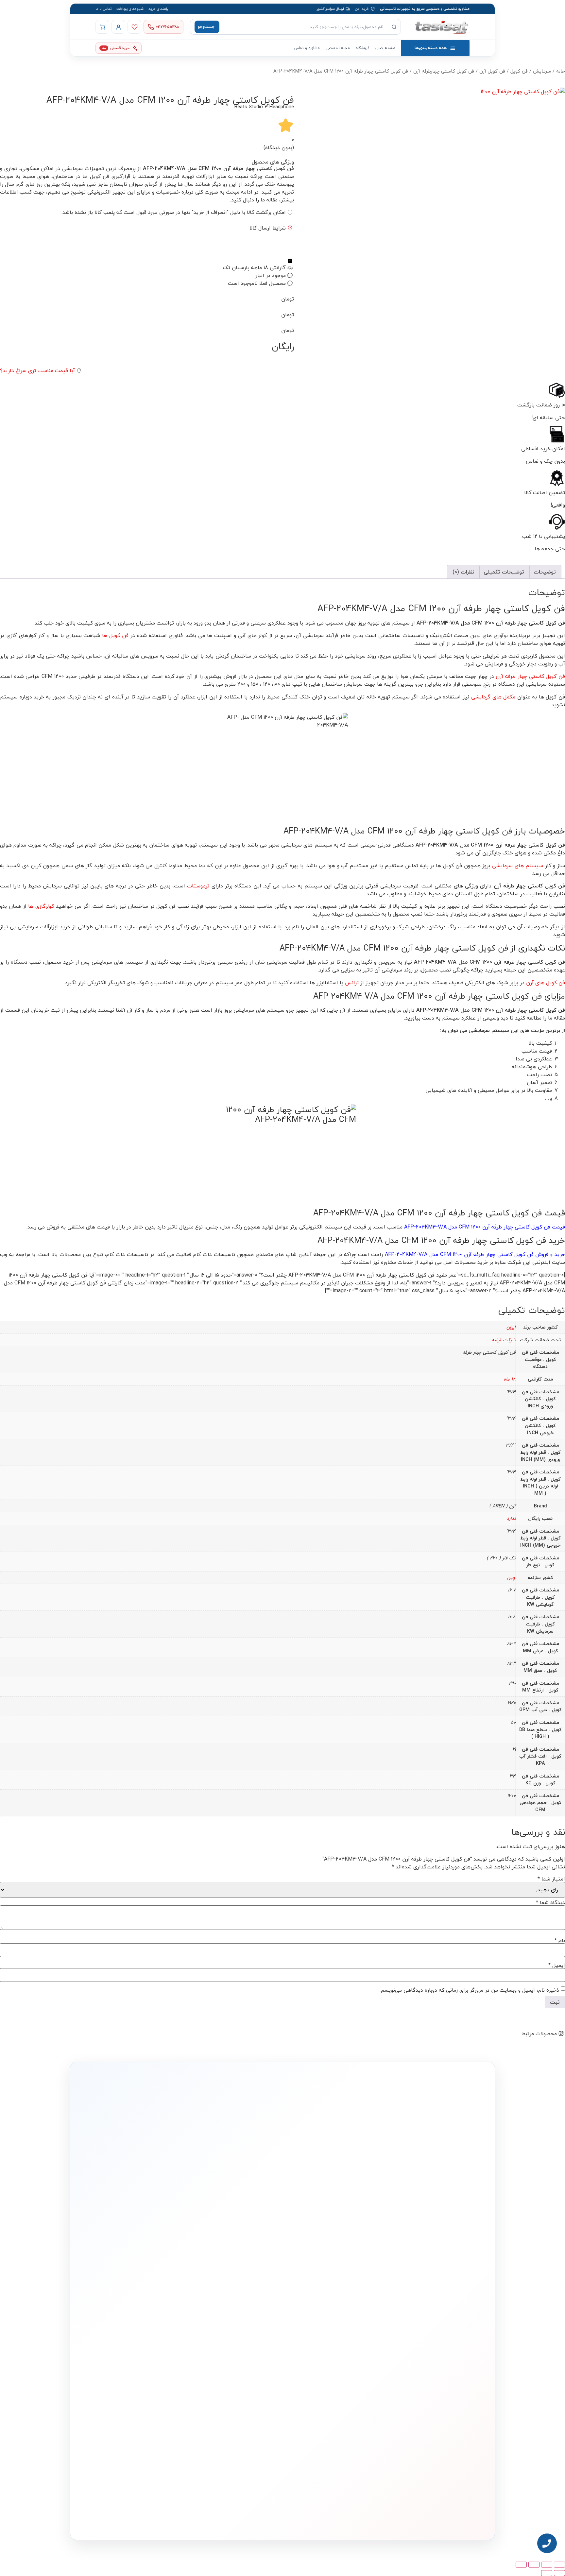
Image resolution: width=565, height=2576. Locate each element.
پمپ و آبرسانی (331, 2344)
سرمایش (542, 71)
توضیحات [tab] (545, 572)
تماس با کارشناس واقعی (418, 2236)
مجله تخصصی (338, 48)
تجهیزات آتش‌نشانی (327, 2393)
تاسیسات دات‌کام (165, 2311)
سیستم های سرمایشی (518, 866)
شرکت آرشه (504, 1340)
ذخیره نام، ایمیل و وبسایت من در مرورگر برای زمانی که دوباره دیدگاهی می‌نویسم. (469, 1990)
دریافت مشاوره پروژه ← (178, 2480)
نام (560, 1940)
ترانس (352, 983)
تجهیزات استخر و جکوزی (324, 2353)
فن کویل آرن (492, 71)
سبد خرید (252, 2353)
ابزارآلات (335, 2373)
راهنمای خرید (158, 9)
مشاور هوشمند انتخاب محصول (223, 2323)
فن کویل (519, 71)
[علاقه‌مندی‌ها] (134, 27)
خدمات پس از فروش (244, 2384)
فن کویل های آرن (546, 983)
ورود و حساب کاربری (246, 2344)
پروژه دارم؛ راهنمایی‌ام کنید (352, 2236)
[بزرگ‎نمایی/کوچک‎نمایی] (559, 2565)
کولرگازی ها (42, 906)
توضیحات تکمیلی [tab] (504, 572)
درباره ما (171, 2323)
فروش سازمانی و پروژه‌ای (159, 2343)
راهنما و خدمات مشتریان (241, 2311)
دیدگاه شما (550, 1902)
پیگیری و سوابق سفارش (242, 2364)
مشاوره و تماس (307, 48)
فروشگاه (363, 48)
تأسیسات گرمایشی (327, 2334)
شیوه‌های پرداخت (130, 9)
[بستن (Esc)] (521, 2565)
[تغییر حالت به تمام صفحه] (547, 2565)
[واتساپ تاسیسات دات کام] (176, 2519)
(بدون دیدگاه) (279, 147)
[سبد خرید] (102, 27)
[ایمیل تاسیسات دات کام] (162, 2519)
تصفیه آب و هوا (330, 2364)
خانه (561, 71)
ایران (511, 1327)
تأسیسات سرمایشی (305, 2323)
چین (511, 1578)
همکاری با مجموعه (164, 2353)
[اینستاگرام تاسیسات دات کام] (190, 2519)
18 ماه (510, 1379)
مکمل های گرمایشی (493, 697)
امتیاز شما (551, 1879)
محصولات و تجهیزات (327, 2311)
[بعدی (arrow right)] (547, 2573)
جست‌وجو (206, 27)
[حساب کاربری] (118, 27)
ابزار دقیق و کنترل (329, 2384)
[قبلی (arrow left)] (559, 2573)
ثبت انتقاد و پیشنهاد (162, 2372)
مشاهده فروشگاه (247, 2334)
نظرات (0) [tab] (463, 572)
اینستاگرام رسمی (165, 2383)
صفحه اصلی (385, 48)
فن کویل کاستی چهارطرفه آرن (444, 71)
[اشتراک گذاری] (534, 2565)
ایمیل (557, 1965)
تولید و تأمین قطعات (162, 2363)
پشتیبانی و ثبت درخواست (241, 2373)
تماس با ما (103, 9)
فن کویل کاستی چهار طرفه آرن (530, 676)
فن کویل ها (116, 635)
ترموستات (198, 886)
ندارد (511, 1518)
